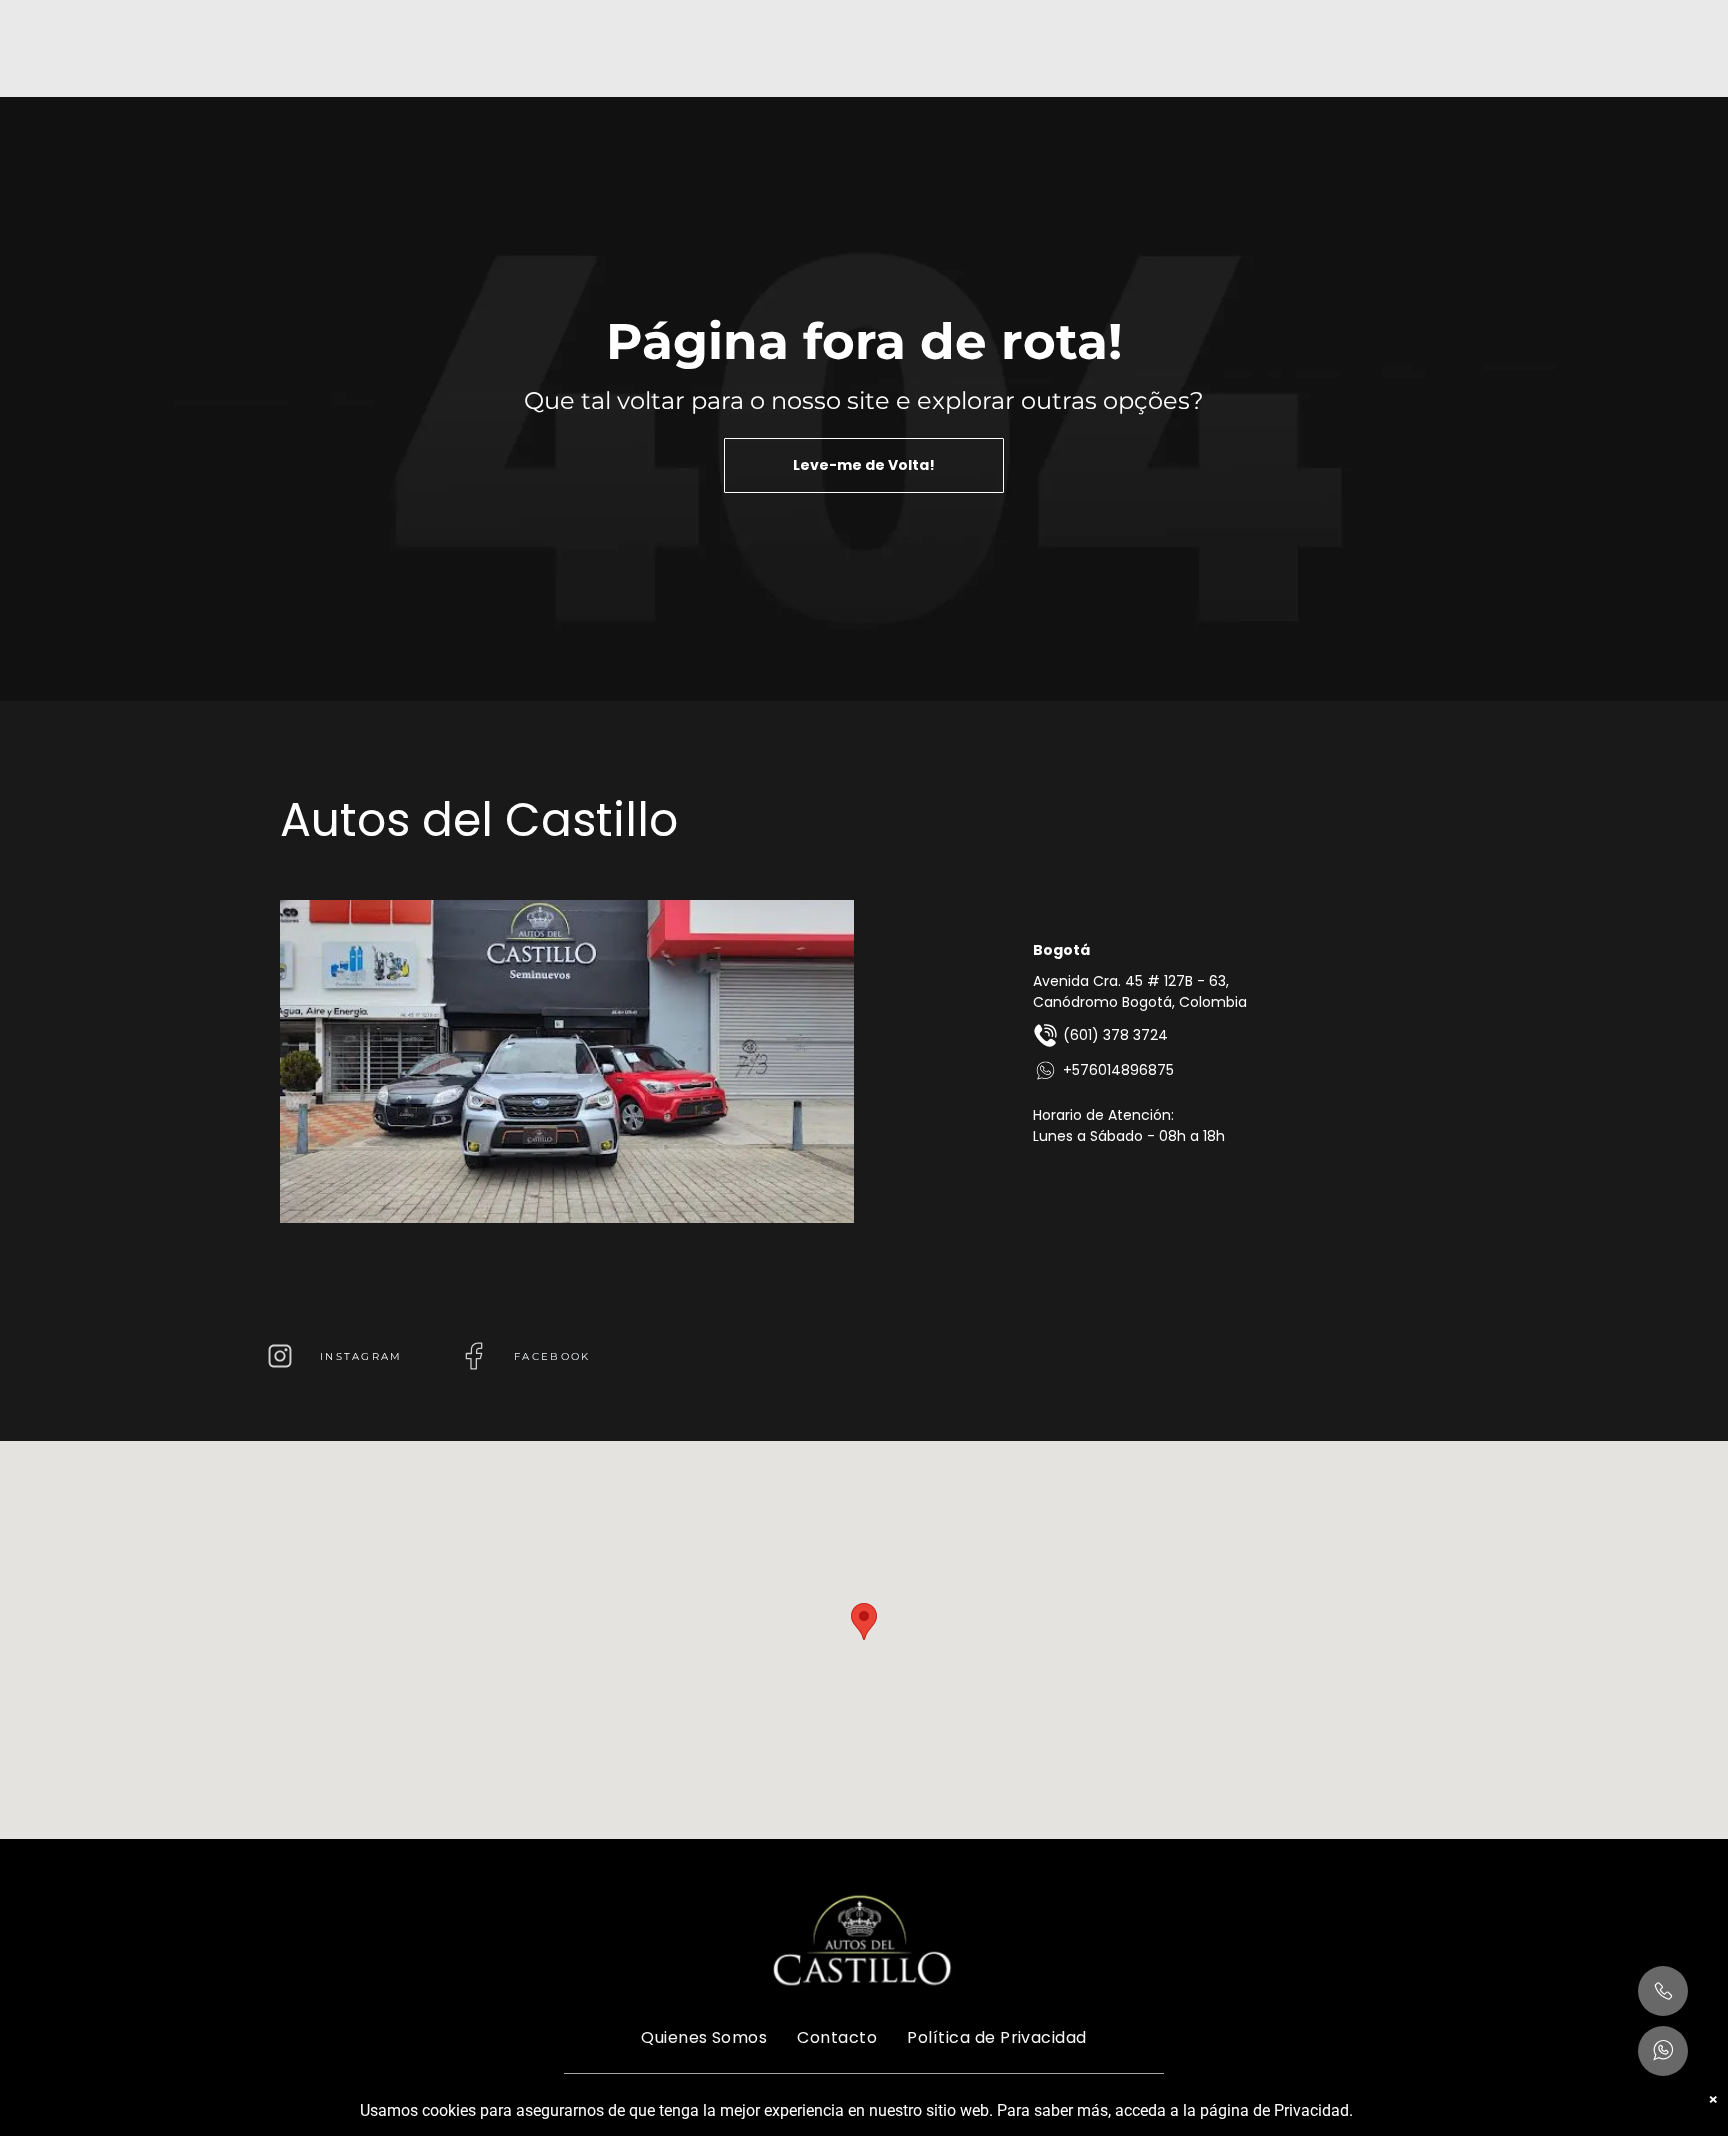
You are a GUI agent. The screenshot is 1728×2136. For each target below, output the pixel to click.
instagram (361, 1356)
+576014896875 (1118, 1070)
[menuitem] (704, 2037)
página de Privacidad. (1276, 2110)
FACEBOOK (552, 1356)
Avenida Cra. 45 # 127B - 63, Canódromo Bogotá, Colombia (1140, 991)
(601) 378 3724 (1115, 1035)
